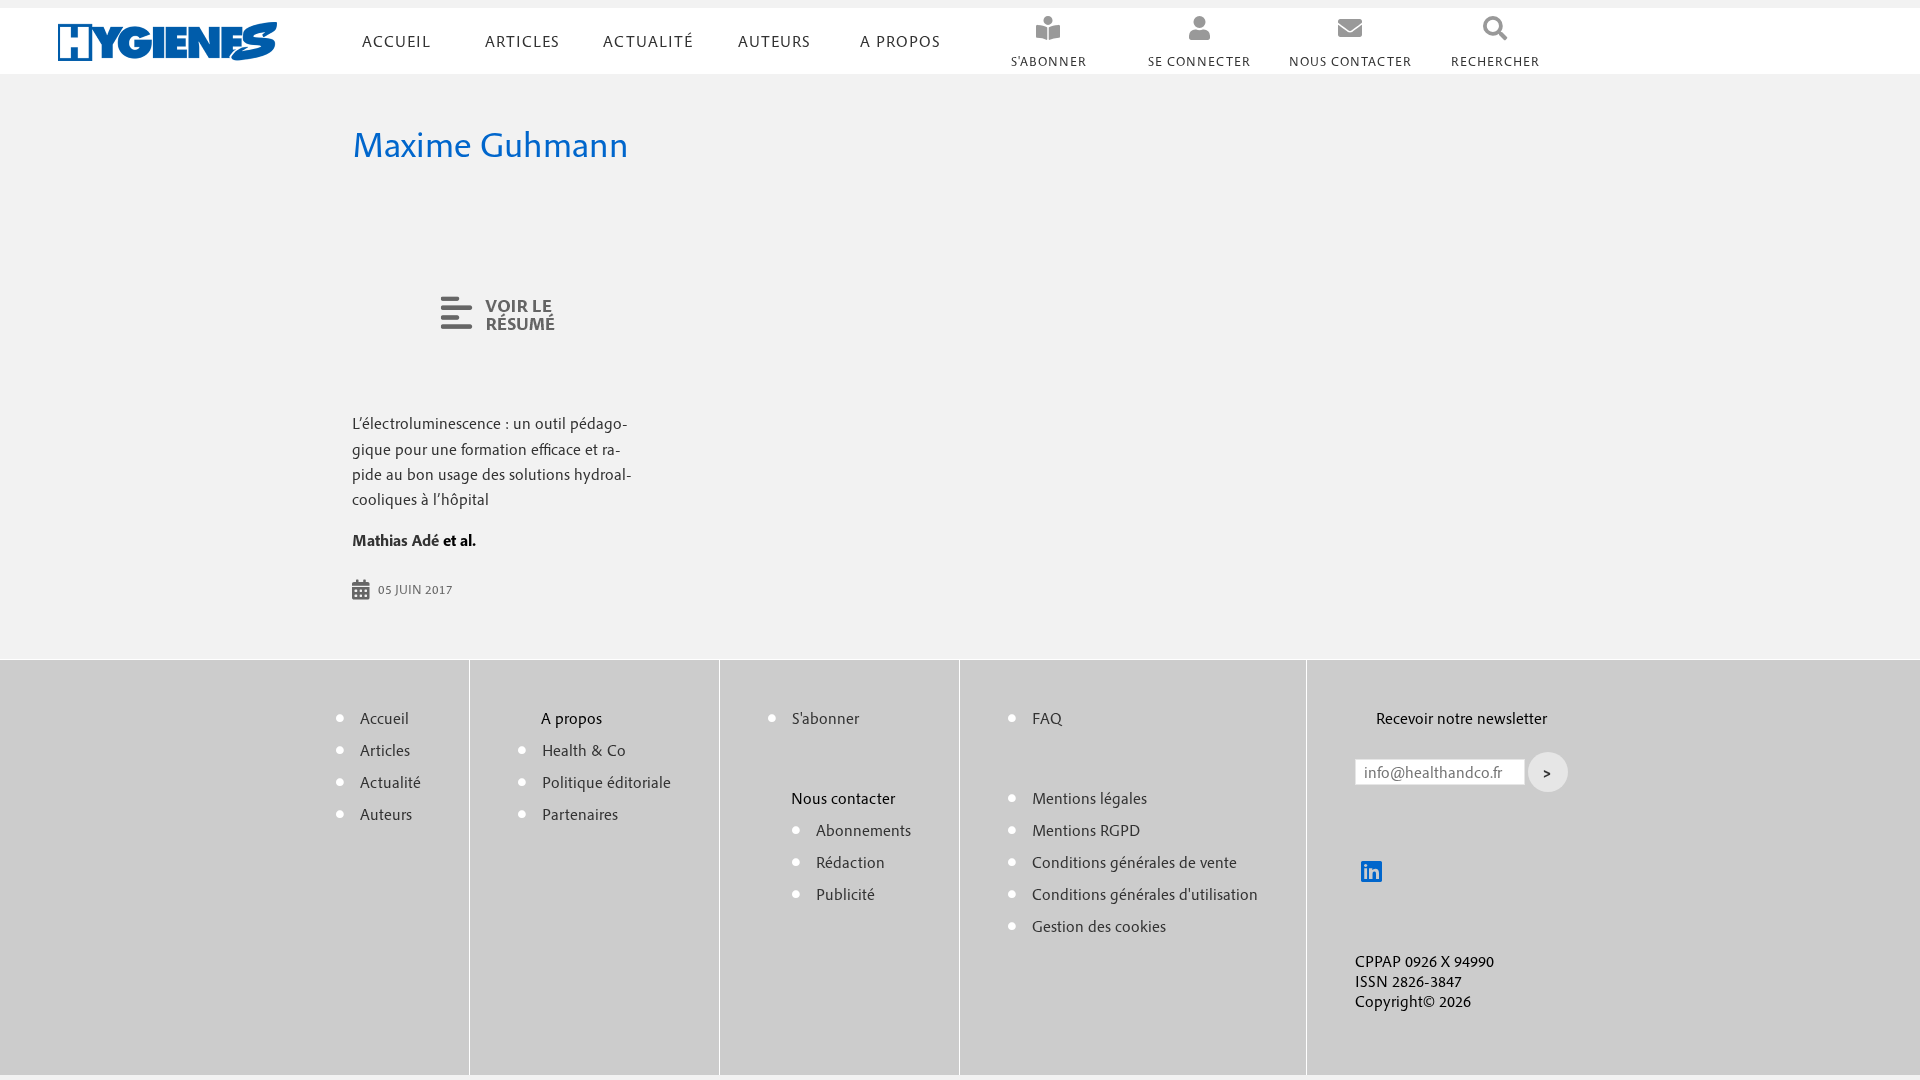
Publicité (845, 894)
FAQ (1047, 718)
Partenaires (580, 814)
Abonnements (863, 830)
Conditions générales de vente (1134, 862)
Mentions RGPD (1086, 830)
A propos (900, 41)
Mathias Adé (395, 540)
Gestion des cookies (1099, 926)
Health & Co (584, 750)
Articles (385, 750)
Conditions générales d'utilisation (1145, 894)
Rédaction (850, 862)
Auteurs (774, 41)
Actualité (648, 41)
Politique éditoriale (606, 782)
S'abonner (1049, 61)
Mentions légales (1089, 798)
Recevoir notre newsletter (1461, 718)
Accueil (396, 41)
